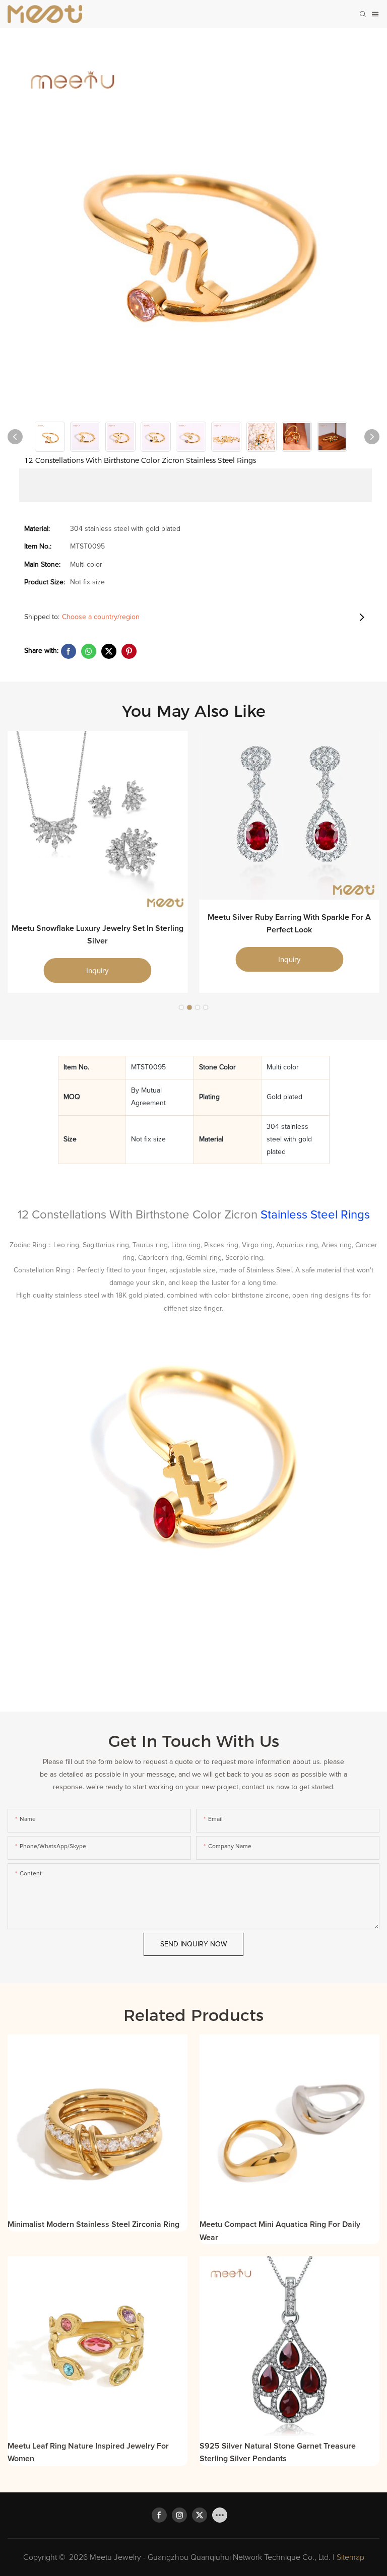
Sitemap (350, 2557)
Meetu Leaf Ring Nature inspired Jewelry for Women (88, 2453)
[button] (181, 1007)
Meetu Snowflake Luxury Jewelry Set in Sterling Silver (98, 935)
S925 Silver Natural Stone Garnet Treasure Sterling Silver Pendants (278, 2453)
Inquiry (98, 970)
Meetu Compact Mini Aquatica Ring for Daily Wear (280, 2231)
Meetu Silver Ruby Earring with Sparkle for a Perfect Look (289, 924)
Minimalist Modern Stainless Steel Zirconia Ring (93, 2224)
